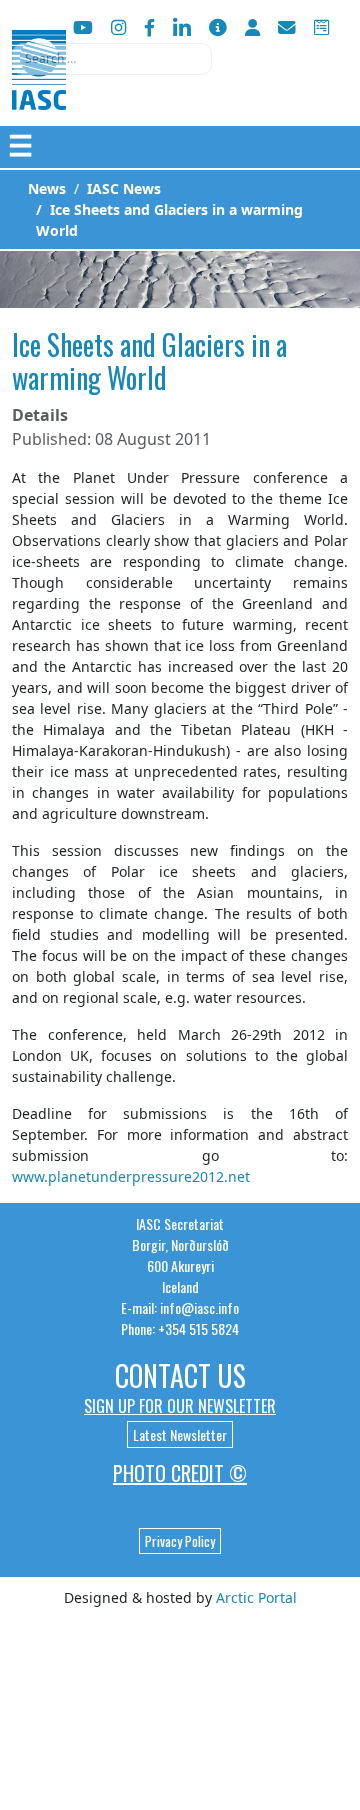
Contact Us (180, 1375)
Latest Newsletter (180, 1434)
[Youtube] (83, 27)
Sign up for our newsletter (180, 1406)
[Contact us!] (287, 27)
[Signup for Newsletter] (218, 27)
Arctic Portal (256, 1597)
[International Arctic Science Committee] (39, 90)
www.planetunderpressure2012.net (131, 1176)
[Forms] (321, 27)
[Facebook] (149, 27)
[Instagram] (118, 27)
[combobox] (112, 59)
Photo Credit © (180, 1473)
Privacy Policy (180, 1541)
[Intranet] (252, 27)
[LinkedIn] (182, 27)
